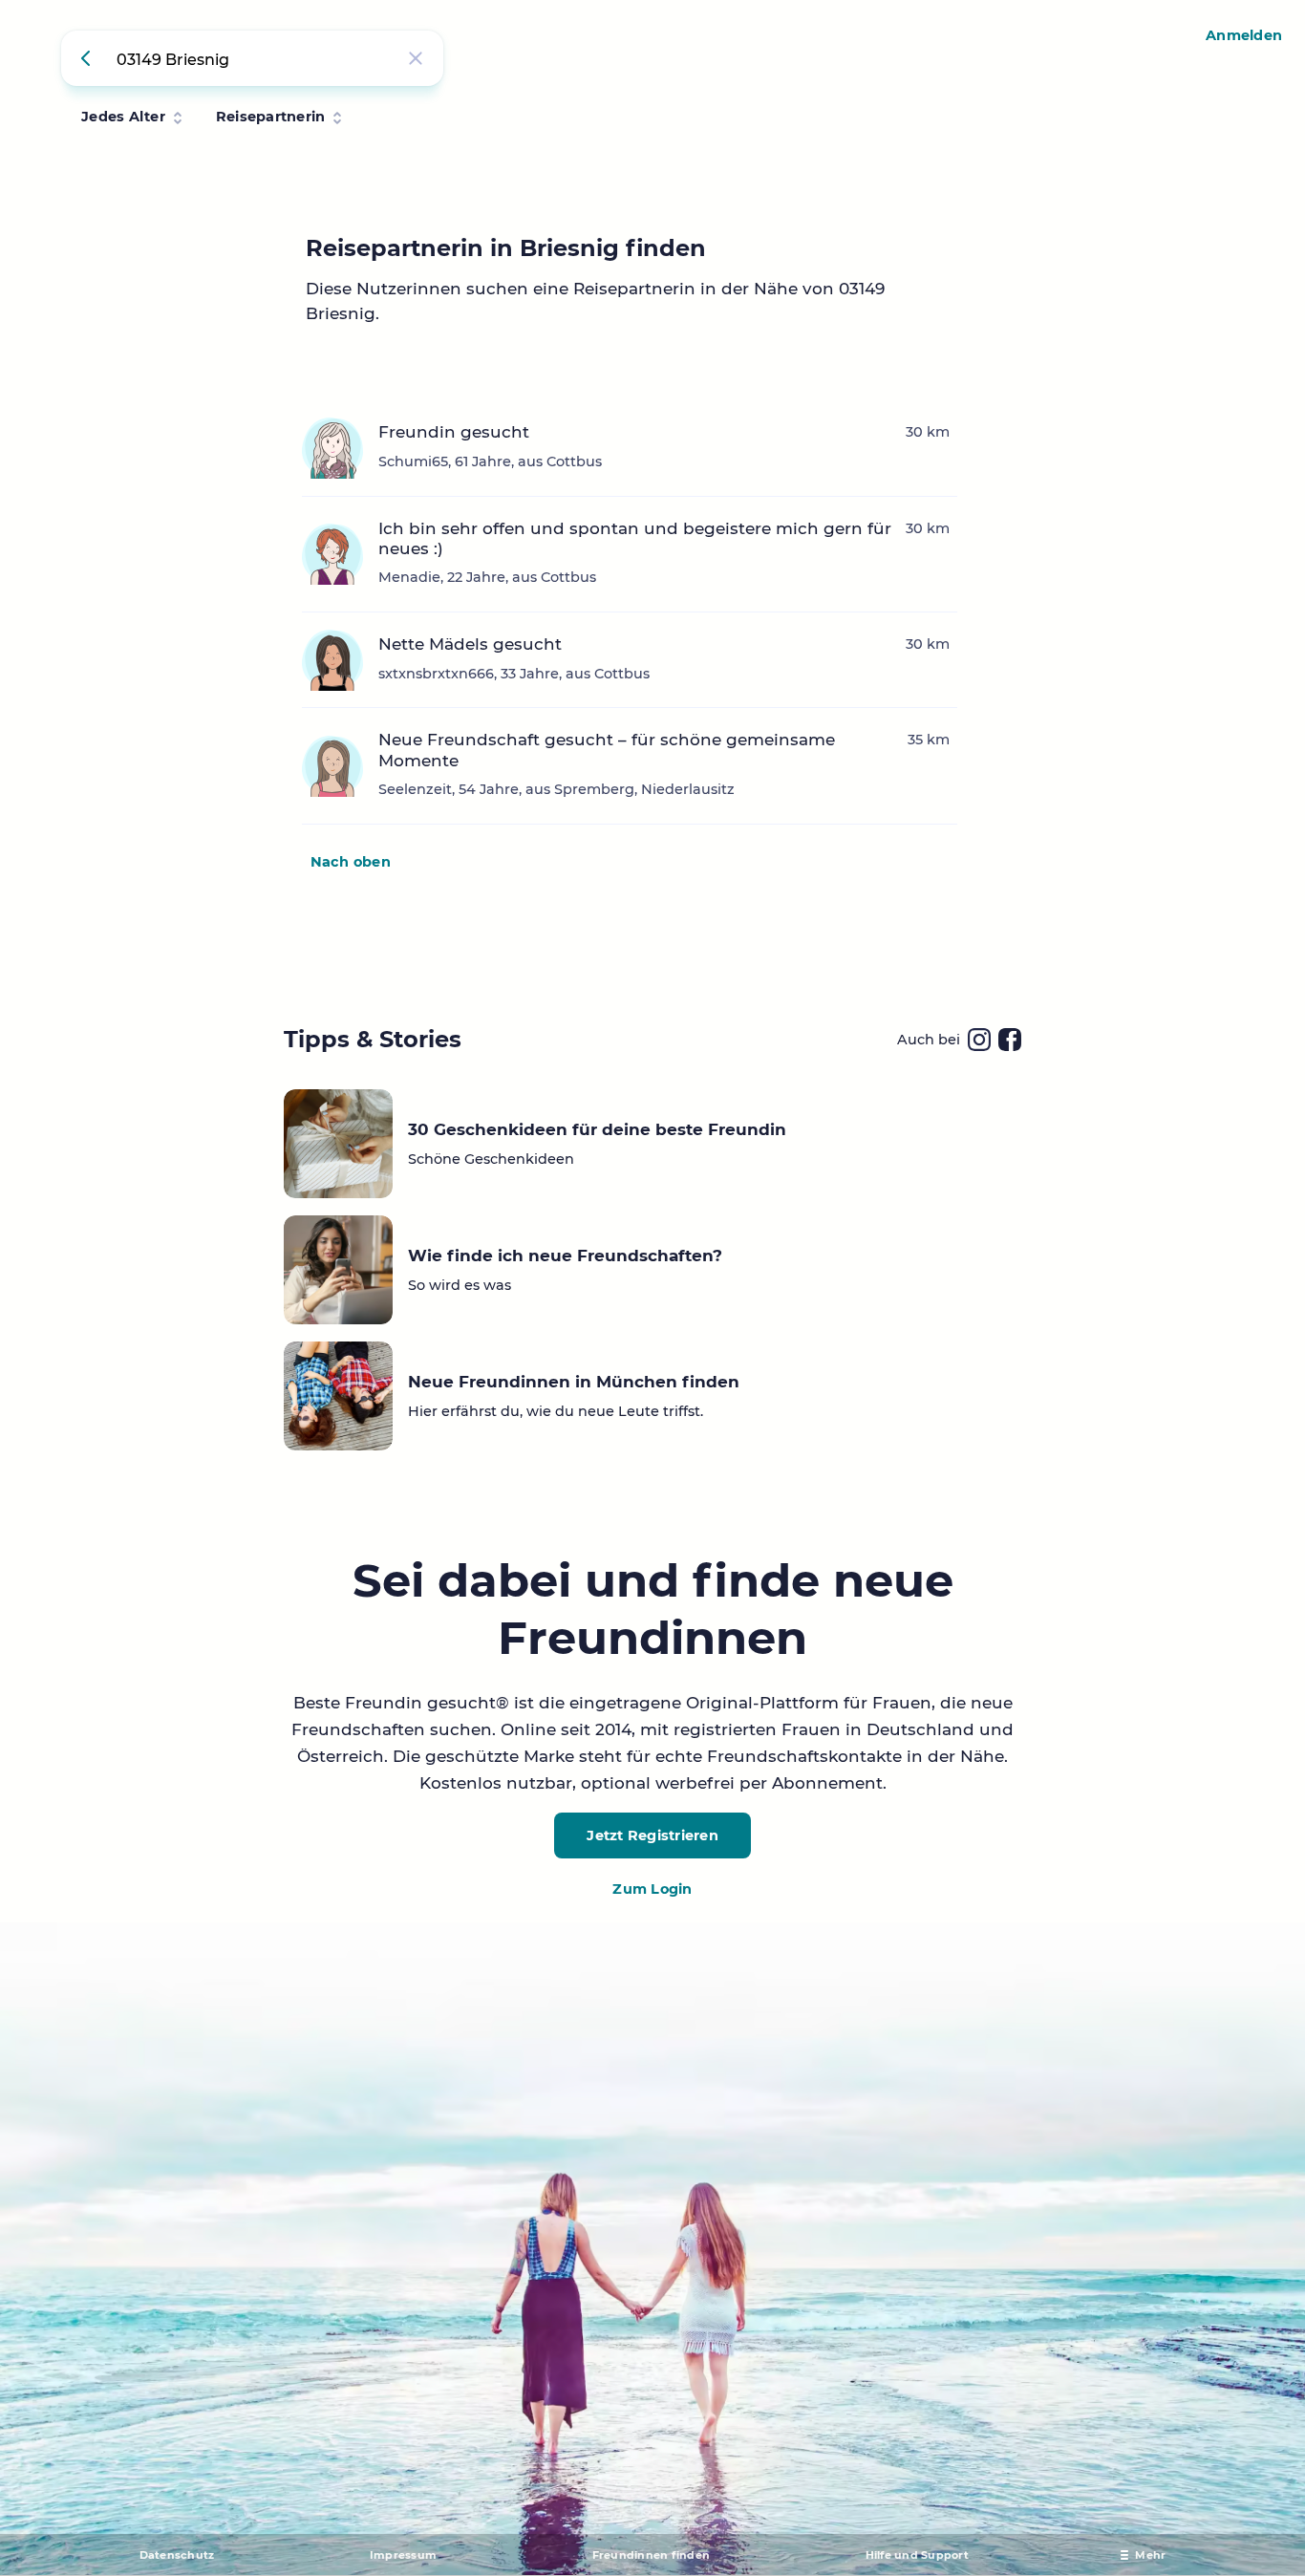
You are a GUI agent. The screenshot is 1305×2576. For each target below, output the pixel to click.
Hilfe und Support (917, 2555)
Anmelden (1244, 35)
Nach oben (351, 862)
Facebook (1010, 1040)
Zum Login (652, 1889)
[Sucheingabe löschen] (416, 58)
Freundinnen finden (652, 2555)
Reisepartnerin (271, 117)
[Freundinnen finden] (89, 58)
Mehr (1150, 2555)
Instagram (979, 1040)
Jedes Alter (123, 117)
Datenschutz (177, 2555)
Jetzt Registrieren (652, 1835)
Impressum (403, 2555)
